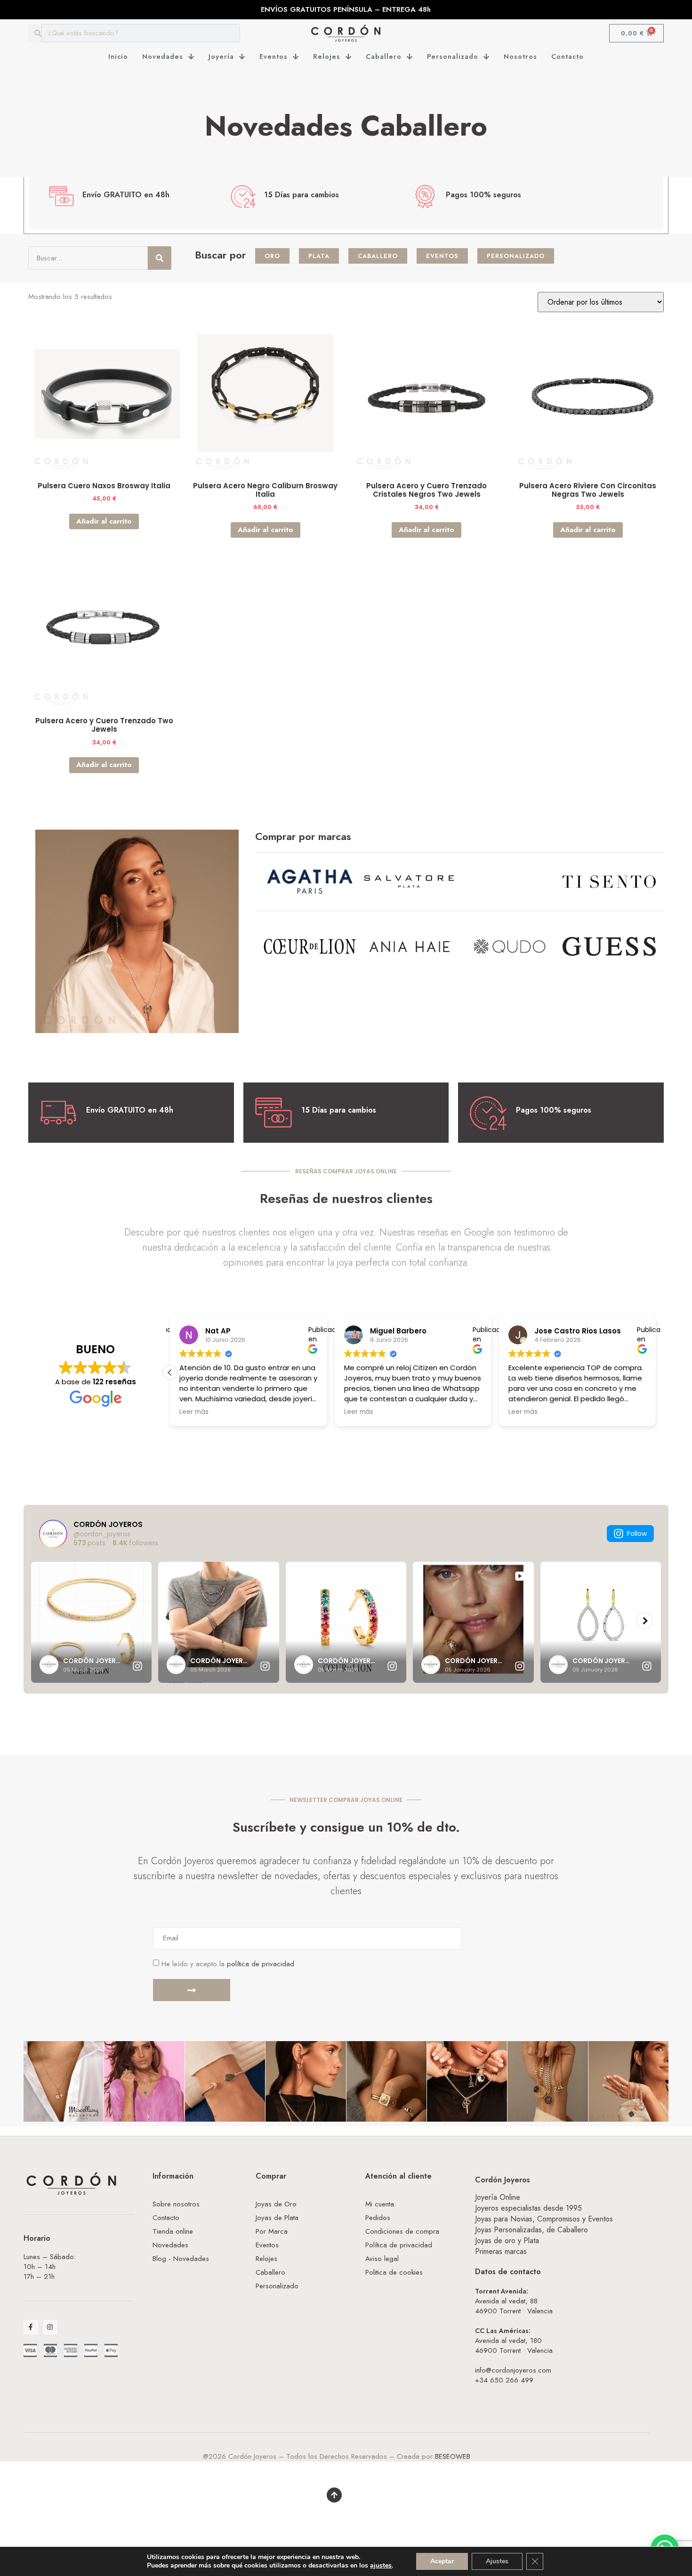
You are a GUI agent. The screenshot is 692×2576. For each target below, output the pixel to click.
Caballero (384, 57)
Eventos (274, 57)
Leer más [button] (359, 1412)
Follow (637, 1534)
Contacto (567, 57)
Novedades (163, 57)
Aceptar (442, 2561)
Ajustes (497, 2561)
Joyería (221, 57)
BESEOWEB (453, 2456)
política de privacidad (261, 1964)
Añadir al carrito (104, 521)
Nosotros (520, 57)
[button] (656, 1373)
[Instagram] (50, 2327)
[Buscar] (160, 258)
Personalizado (453, 57)
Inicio (118, 57)
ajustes (381, 2566)
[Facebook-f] (31, 2327)
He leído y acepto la (228, 1964)
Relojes (327, 57)
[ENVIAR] (192, 1990)
